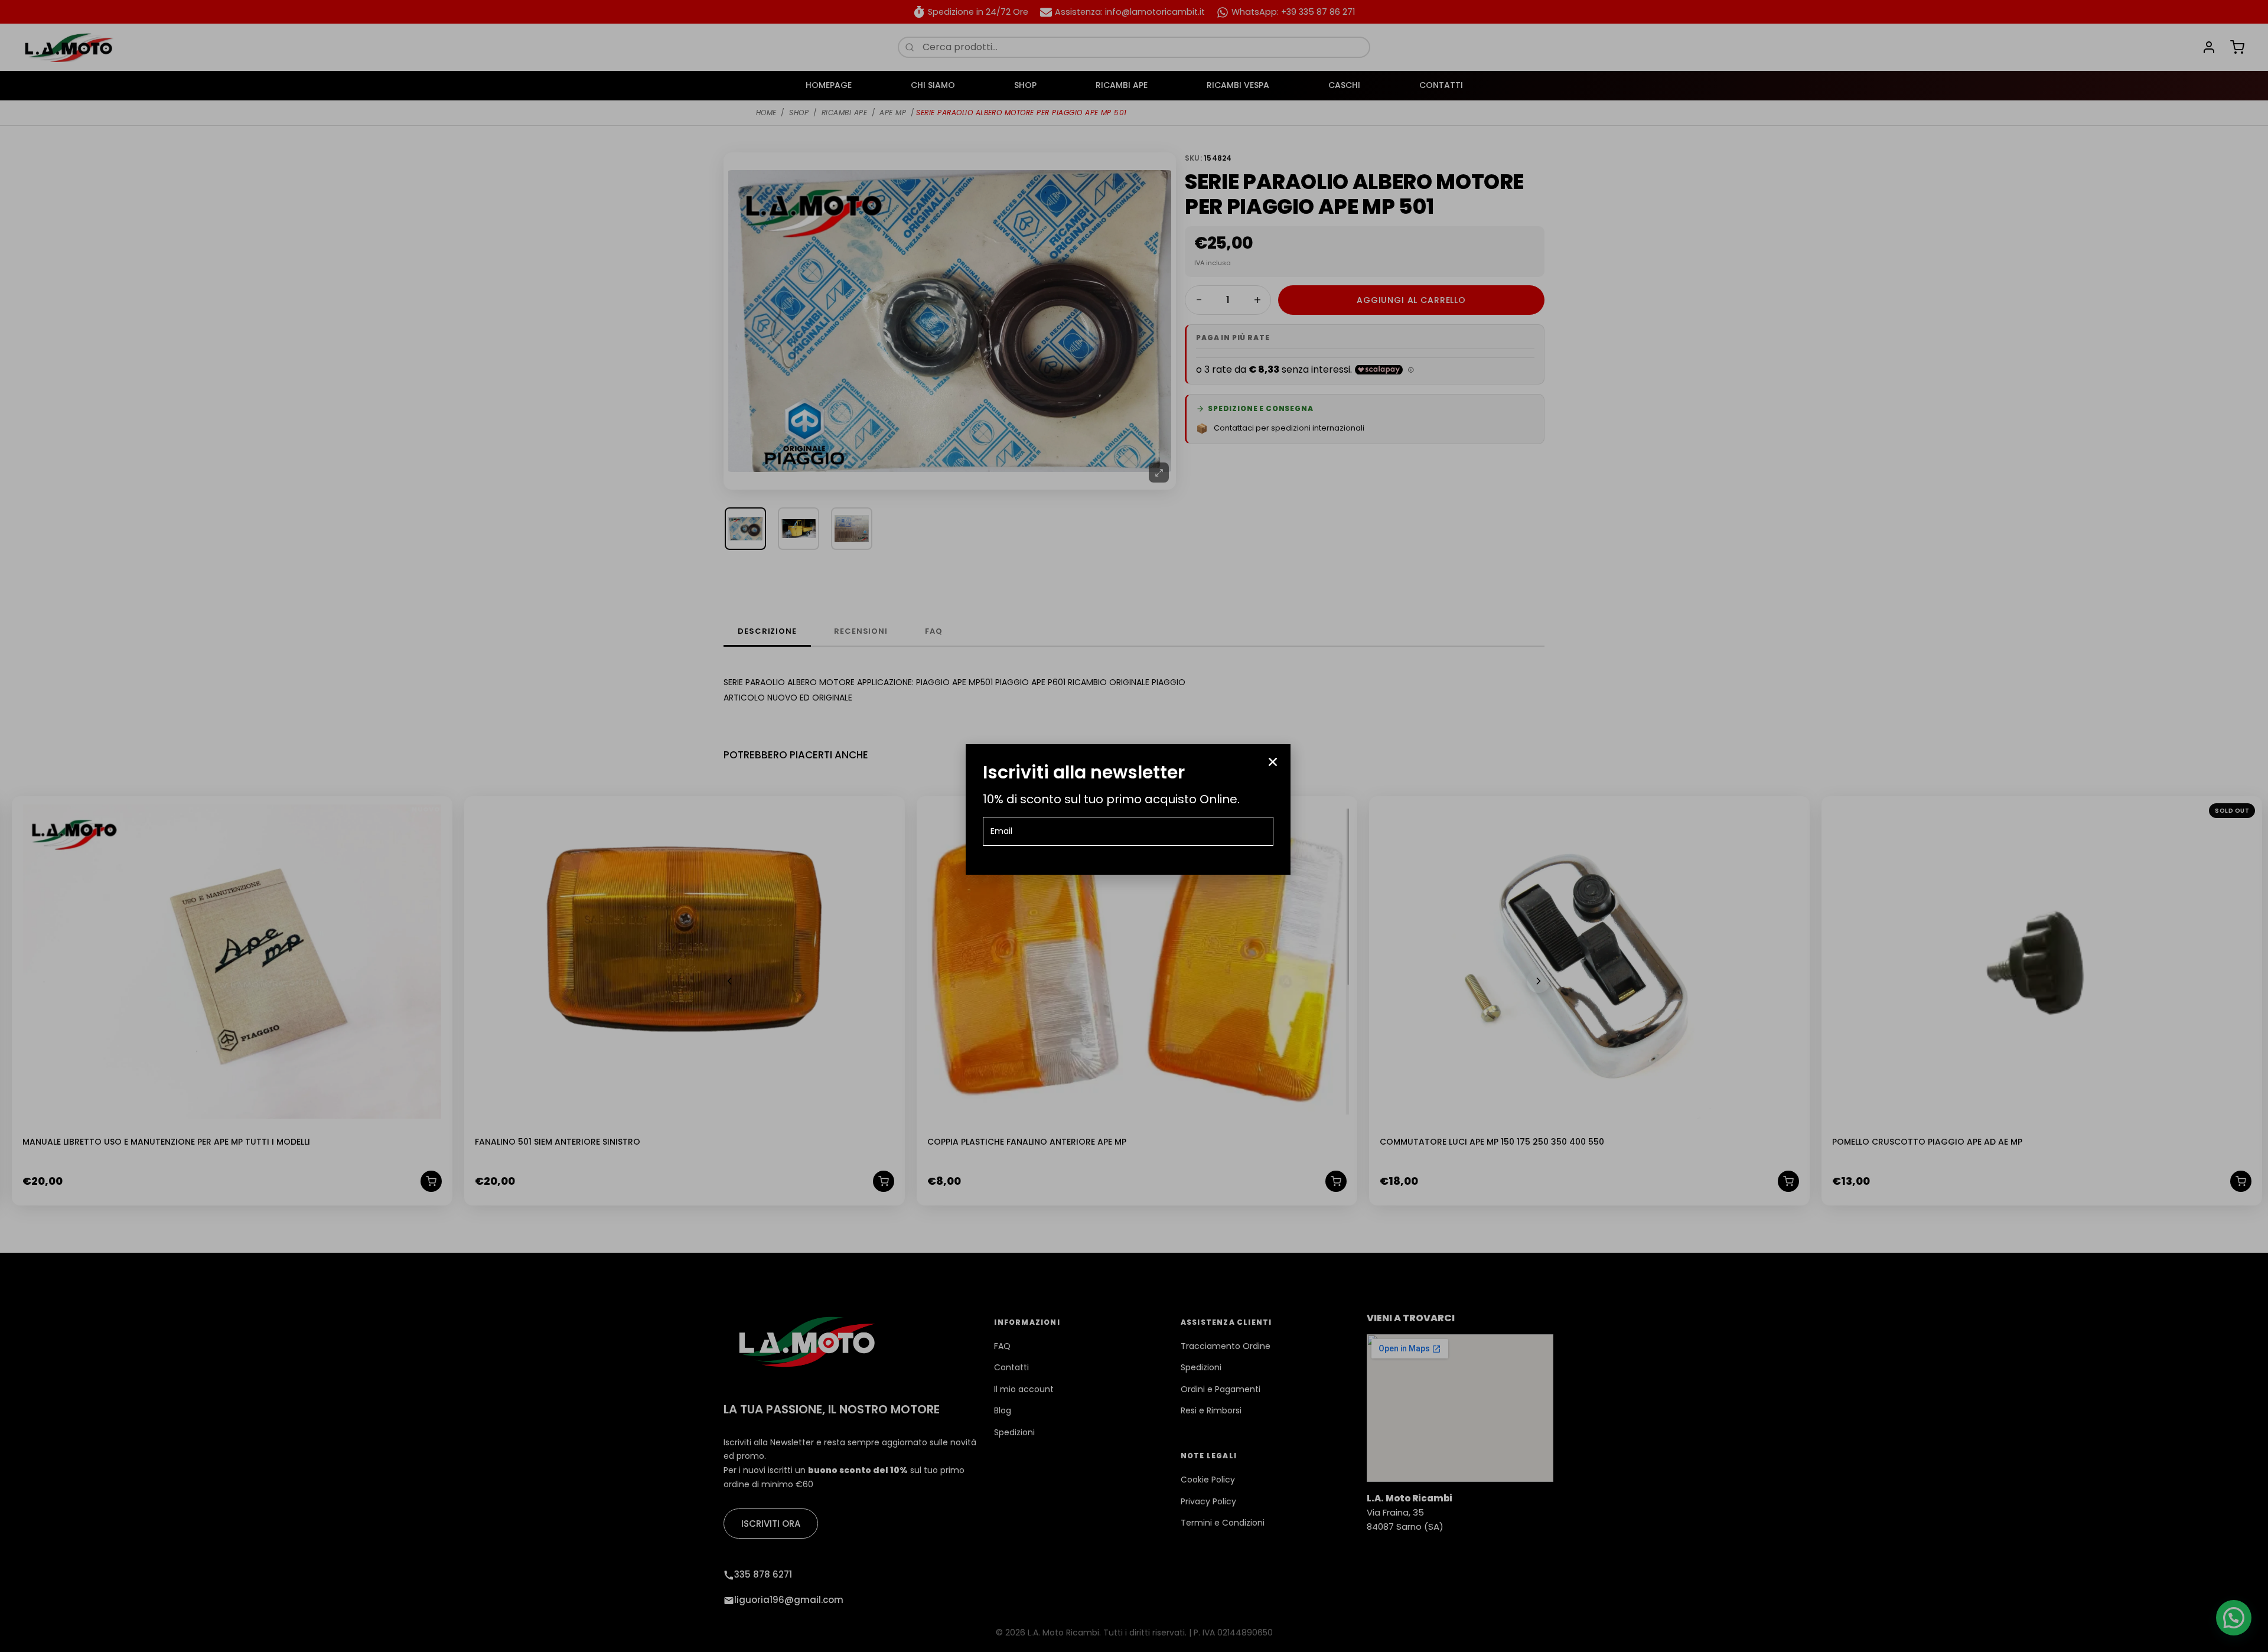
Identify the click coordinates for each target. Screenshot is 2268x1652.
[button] (1273, 762)
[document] (1134, 826)
